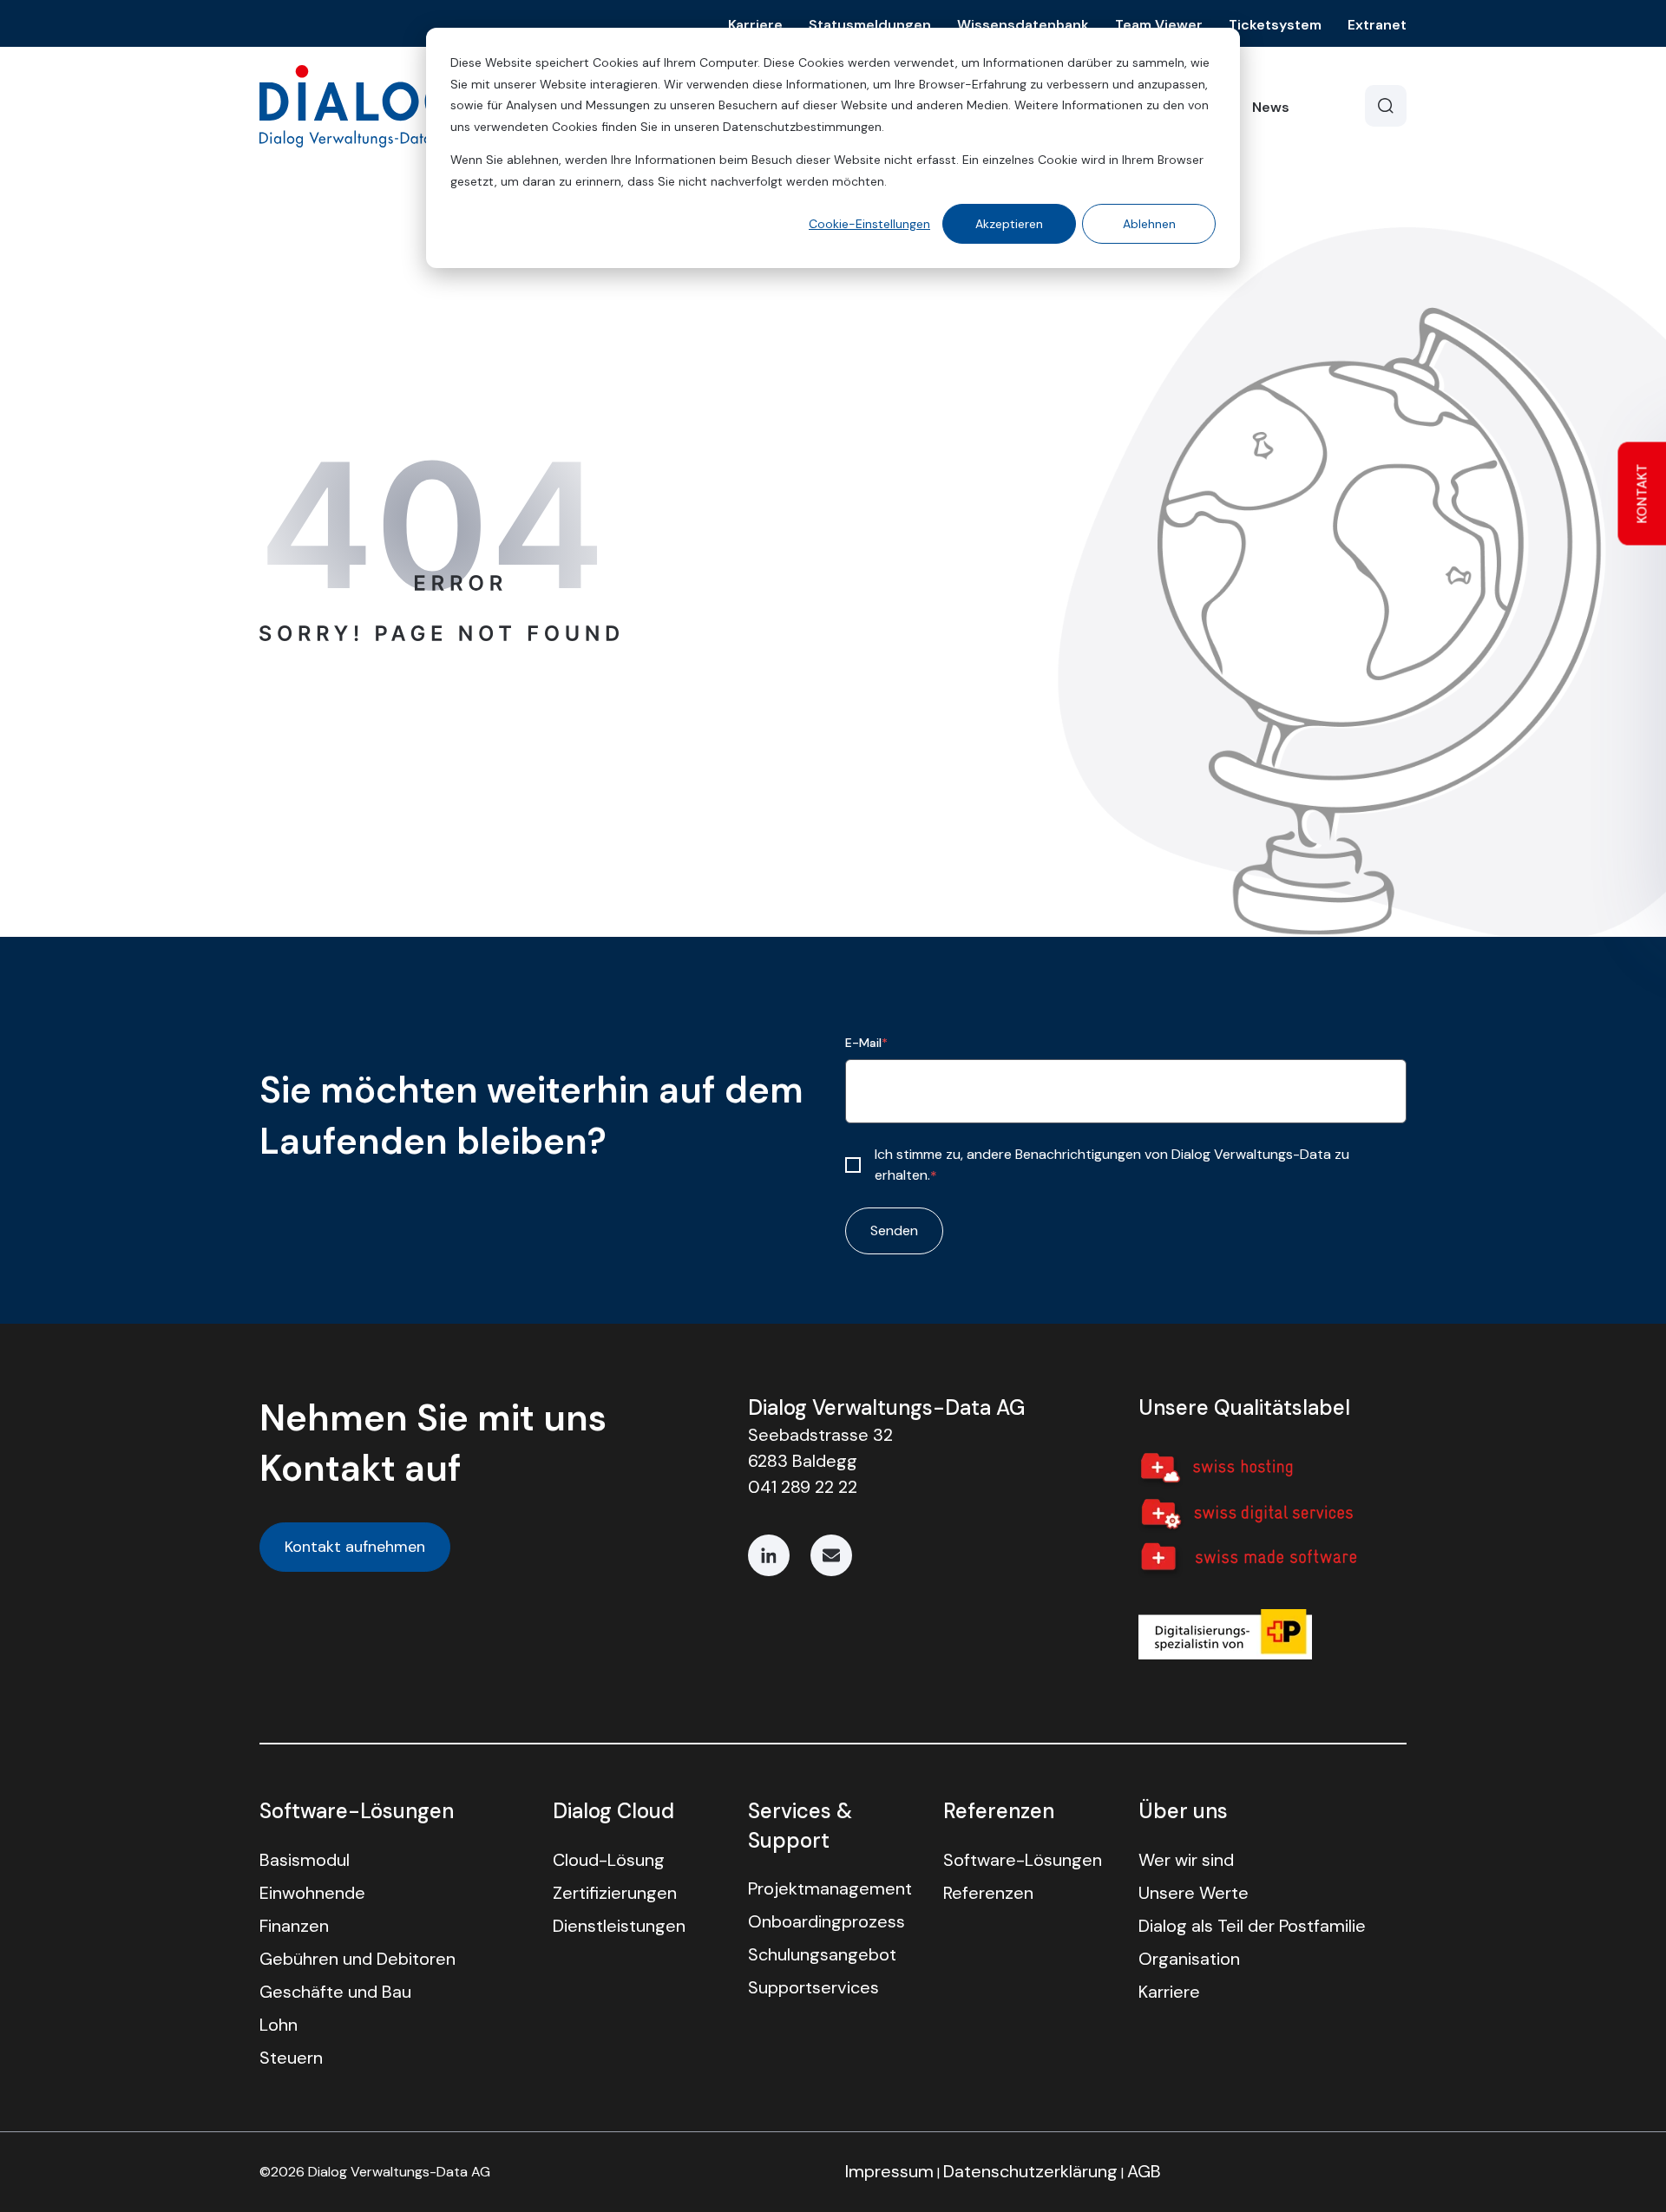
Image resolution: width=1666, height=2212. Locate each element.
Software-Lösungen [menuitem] (1023, 1860)
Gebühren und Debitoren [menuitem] (357, 1959)
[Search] (1386, 106)
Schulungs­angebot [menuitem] (822, 1954)
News (1271, 107)
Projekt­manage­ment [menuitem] (830, 1888)
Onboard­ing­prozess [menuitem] (826, 1921)
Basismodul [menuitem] (305, 1860)
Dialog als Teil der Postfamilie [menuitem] (1252, 1926)
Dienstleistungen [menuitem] (619, 1926)
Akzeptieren (1009, 224)
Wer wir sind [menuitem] (1186, 1860)
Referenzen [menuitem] (988, 1893)
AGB (1144, 2171)
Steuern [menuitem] (291, 2058)
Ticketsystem (1275, 25)
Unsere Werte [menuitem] (1194, 1893)
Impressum (889, 2171)
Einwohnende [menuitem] (312, 1893)
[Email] (831, 1555)
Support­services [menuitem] (813, 1987)
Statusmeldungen (870, 25)
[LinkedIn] (769, 1555)
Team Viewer (1159, 25)
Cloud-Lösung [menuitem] (609, 1860)
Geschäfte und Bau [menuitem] (335, 1992)
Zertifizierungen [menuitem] (615, 1893)
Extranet (1377, 25)
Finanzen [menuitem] (294, 1926)
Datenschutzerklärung (1030, 2171)
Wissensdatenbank (1023, 25)
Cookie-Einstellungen (869, 224)
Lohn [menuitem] (279, 2025)
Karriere (755, 25)
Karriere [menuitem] (1169, 1992)
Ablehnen (1149, 224)
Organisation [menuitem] (1189, 1959)
